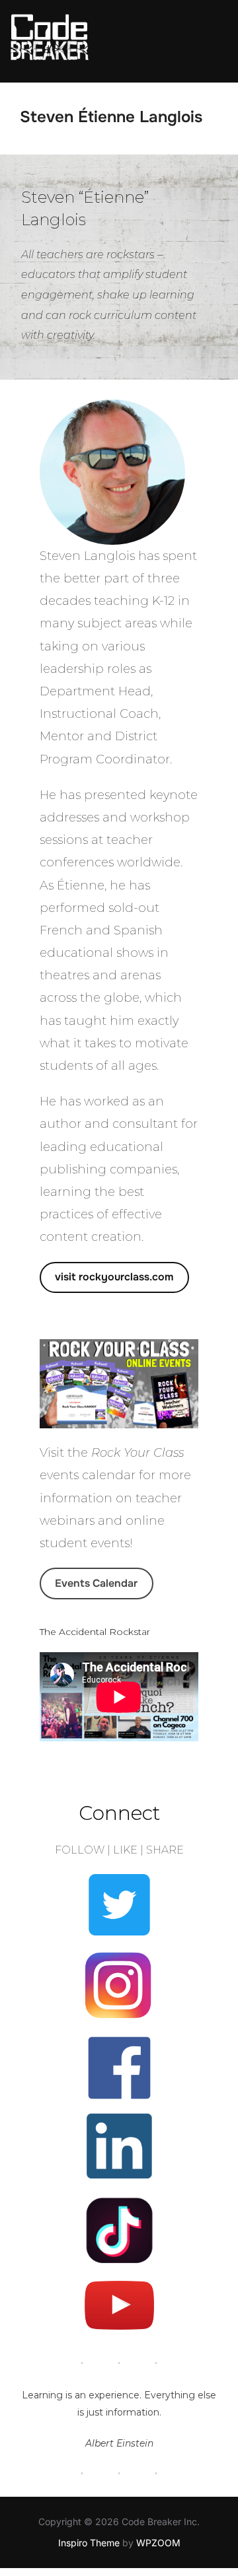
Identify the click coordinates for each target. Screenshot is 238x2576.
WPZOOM (158, 2543)
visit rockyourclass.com (114, 1277)
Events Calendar (96, 1583)
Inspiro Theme (89, 2543)
